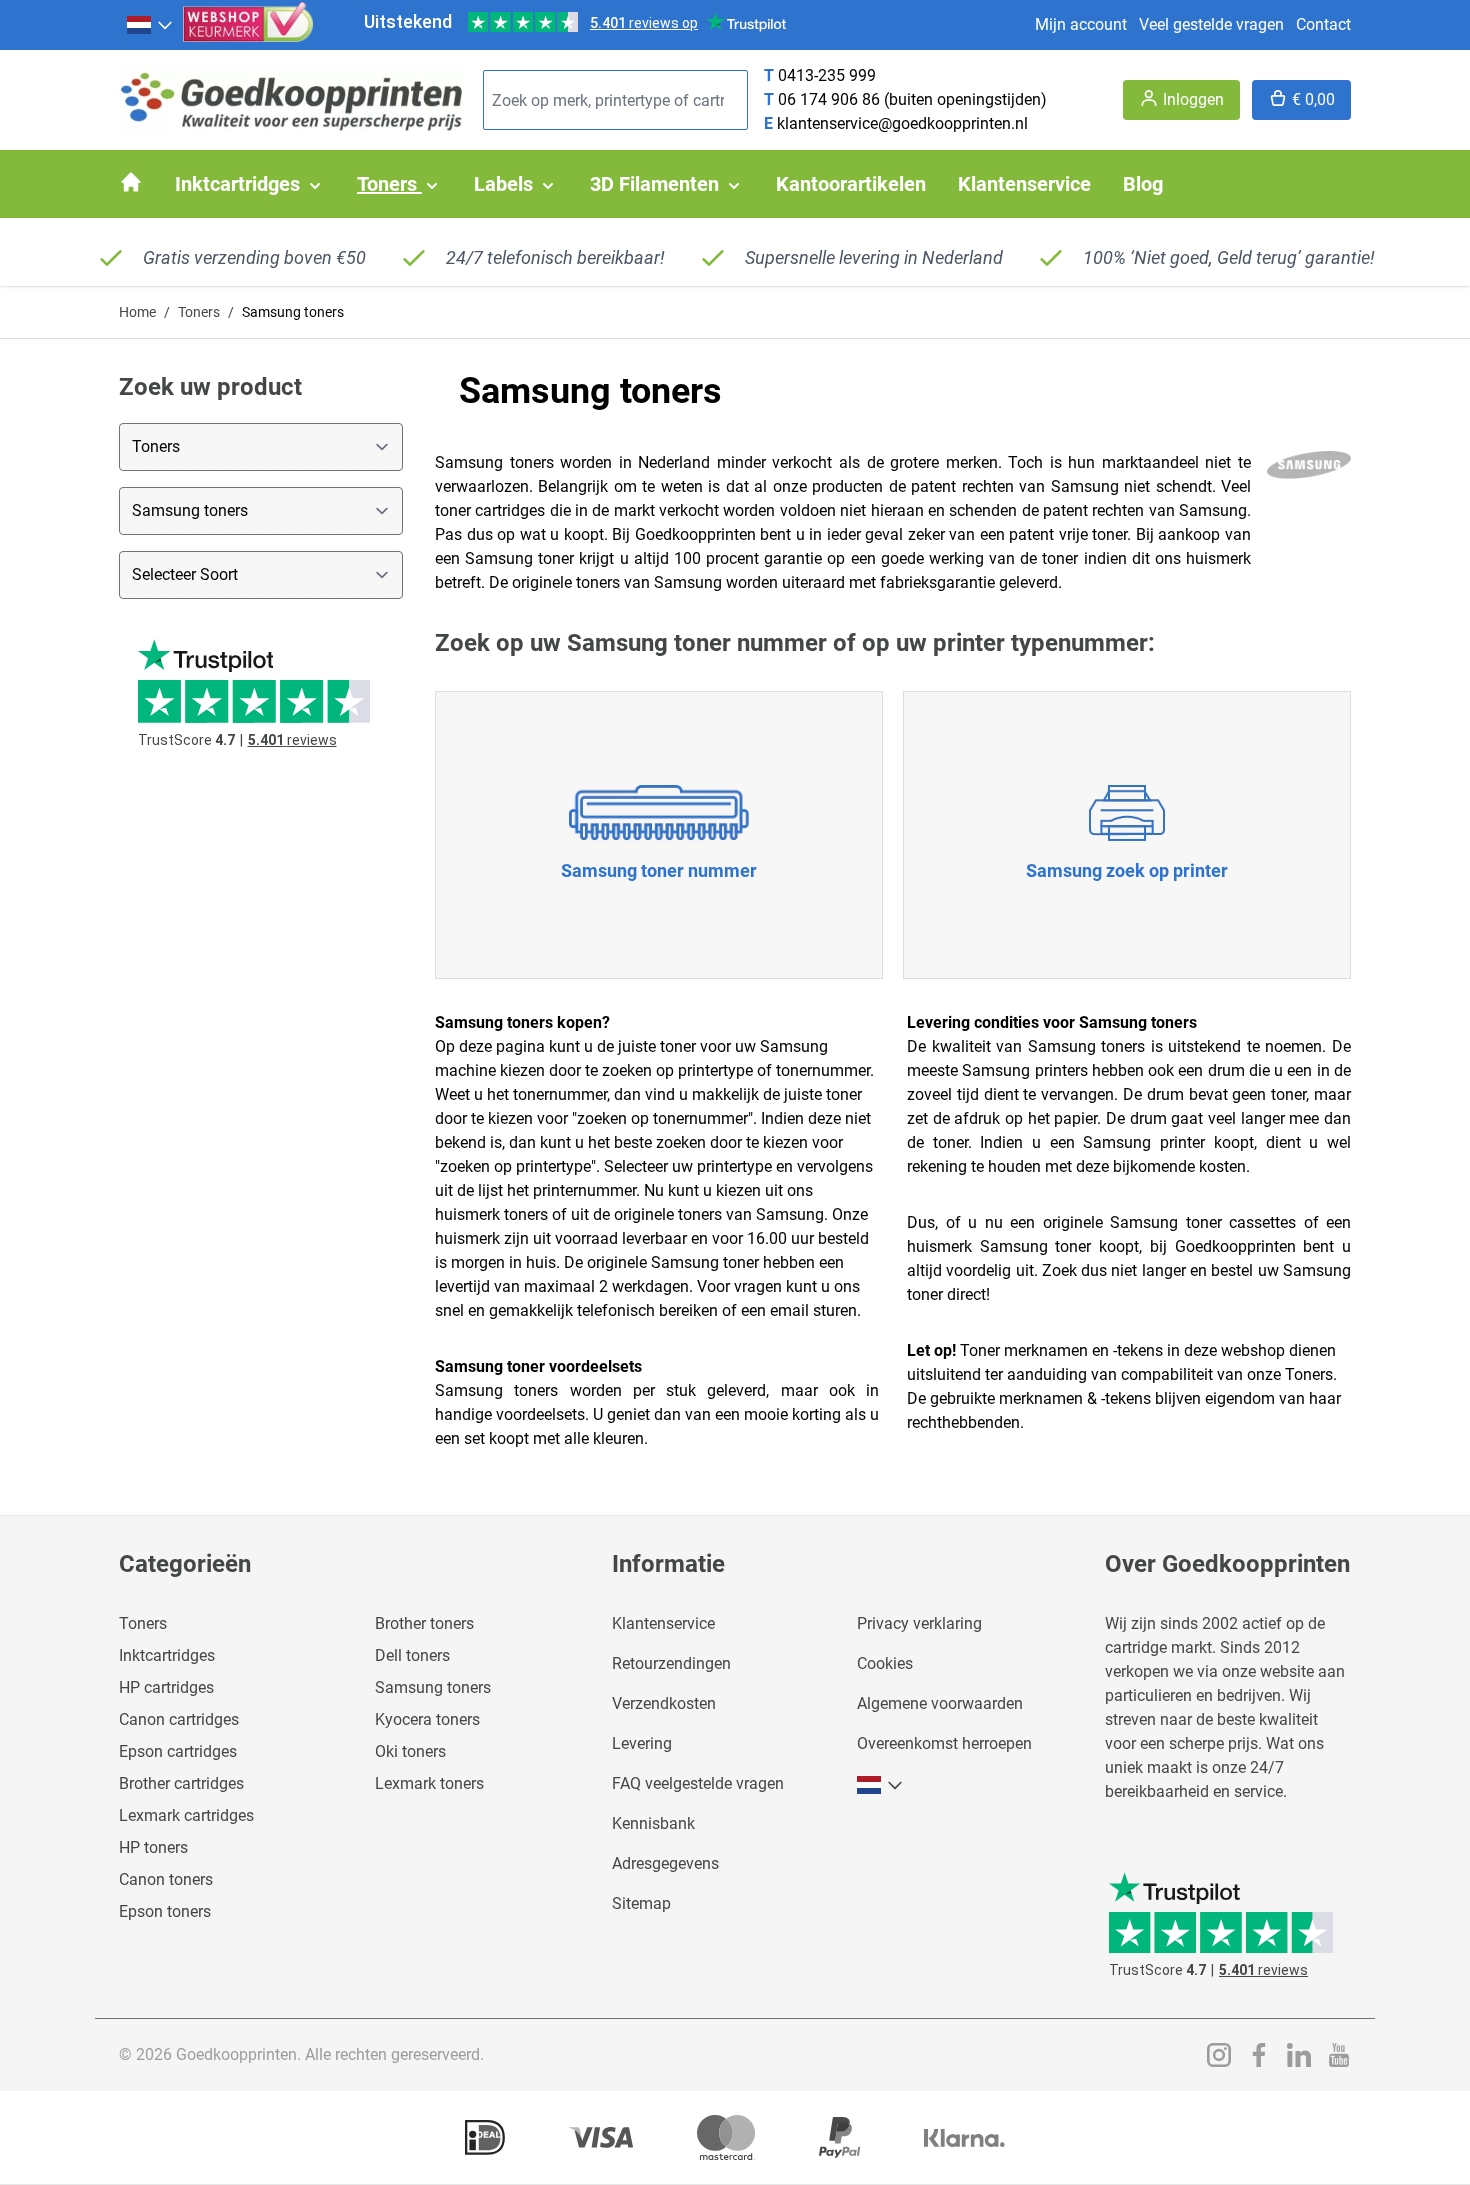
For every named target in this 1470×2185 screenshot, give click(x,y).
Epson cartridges (178, 1751)
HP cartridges (166, 1687)
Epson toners (165, 1911)
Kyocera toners (427, 1719)
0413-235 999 (827, 75)
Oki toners (410, 1751)
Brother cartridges (181, 1783)
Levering (642, 1743)
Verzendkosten (664, 1703)
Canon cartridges (179, 1719)
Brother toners (424, 1623)
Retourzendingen (671, 1663)
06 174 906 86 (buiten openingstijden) (912, 99)
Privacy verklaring (919, 1623)
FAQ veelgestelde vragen (698, 1783)
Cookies (885, 1663)
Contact (1323, 24)
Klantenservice (663, 1623)
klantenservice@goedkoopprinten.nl (902, 123)
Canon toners (166, 1879)
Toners (199, 312)
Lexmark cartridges (186, 1815)
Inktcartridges (167, 1655)
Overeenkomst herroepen (944, 1743)
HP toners (153, 1847)
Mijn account (1081, 24)
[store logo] (293, 100)
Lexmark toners (429, 1783)
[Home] (131, 182)
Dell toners (412, 1655)
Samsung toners (433, 1687)
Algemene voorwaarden (940, 1703)
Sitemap (641, 1903)
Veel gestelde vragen (1211, 24)
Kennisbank (653, 1823)
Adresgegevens (665, 1863)
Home (137, 312)
